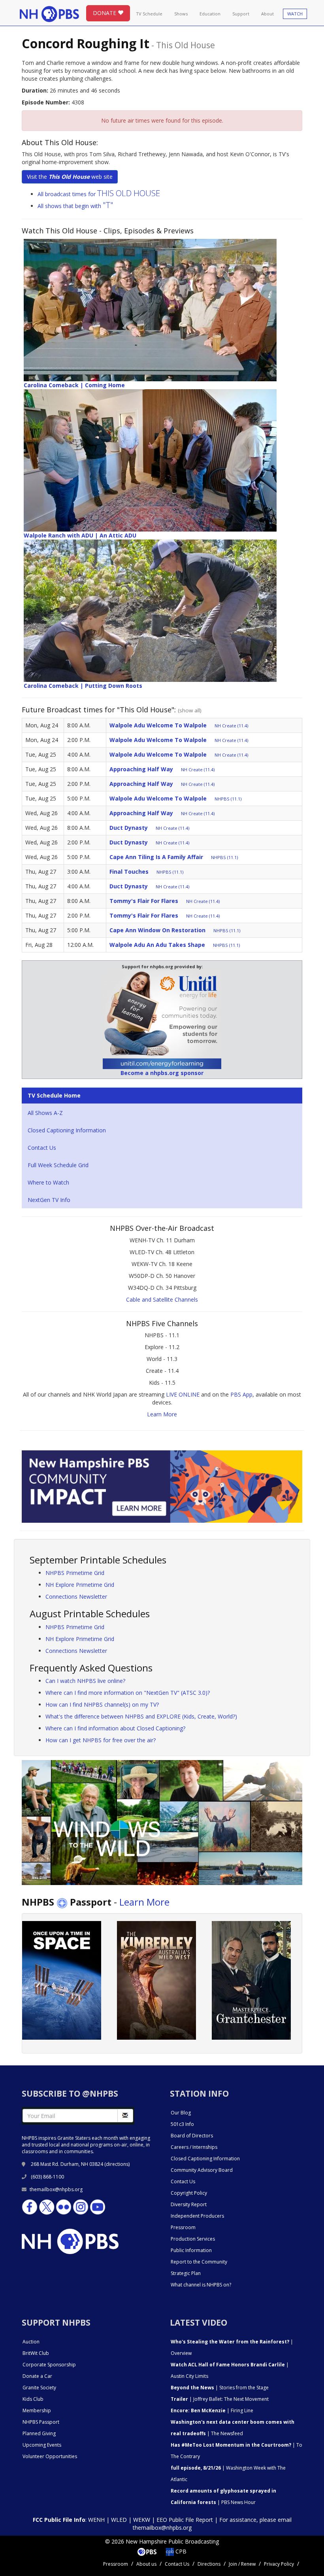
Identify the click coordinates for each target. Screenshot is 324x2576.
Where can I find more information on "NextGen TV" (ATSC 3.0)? (128, 1693)
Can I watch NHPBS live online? (85, 1681)
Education (210, 14)
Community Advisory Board (202, 2170)
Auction (31, 2342)
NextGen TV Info (49, 1200)
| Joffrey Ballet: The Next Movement (220, 2399)
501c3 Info (182, 2124)
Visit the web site (70, 177)
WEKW (142, 2520)
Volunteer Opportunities (50, 2456)
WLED (119, 2520)
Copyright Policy (189, 2193)
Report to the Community (199, 2262)
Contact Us (42, 1148)
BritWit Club (36, 2353)
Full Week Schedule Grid (58, 1165)
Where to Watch (48, 1182)
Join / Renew (242, 2564)
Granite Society (39, 2388)
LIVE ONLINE (183, 1394)
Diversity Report (189, 2204)
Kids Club (33, 2399)
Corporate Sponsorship (49, 2365)
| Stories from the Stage (220, 2388)
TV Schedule (149, 14)
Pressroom (183, 2227)
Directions (209, 2564)
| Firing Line (212, 2410)
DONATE (105, 13)
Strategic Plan (186, 2273)
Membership (37, 2410)
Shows (181, 14)
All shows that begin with (75, 206)
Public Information (191, 2250)
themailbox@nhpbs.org (56, 2189)
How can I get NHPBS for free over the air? (101, 1740)
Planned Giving (39, 2433)
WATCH (295, 14)
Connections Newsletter (76, 1597)
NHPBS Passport (41, 2422)
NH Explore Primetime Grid (80, 1585)
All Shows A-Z (45, 1113)
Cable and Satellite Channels (162, 1299)
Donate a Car (37, 2376)
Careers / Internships (194, 2147)
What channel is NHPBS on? (201, 2285)
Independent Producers (197, 2216)
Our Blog (181, 2113)
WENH (96, 2520)
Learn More (162, 1414)
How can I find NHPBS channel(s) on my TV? (102, 1704)
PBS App (241, 1394)
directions (117, 2164)
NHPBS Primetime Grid (75, 1573)
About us (146, 2564)
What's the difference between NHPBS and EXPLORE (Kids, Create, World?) (141, 1716)
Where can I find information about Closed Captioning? (115, 1728)
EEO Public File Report (185, 2520)
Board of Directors (192, 2136)
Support (241, 14)
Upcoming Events (42, 2445)
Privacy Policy (279, 2564)
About (267, 14)
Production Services (193, 2239)
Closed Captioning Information (67, 1130)
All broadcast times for (99, 194)
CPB (180, 2551)
